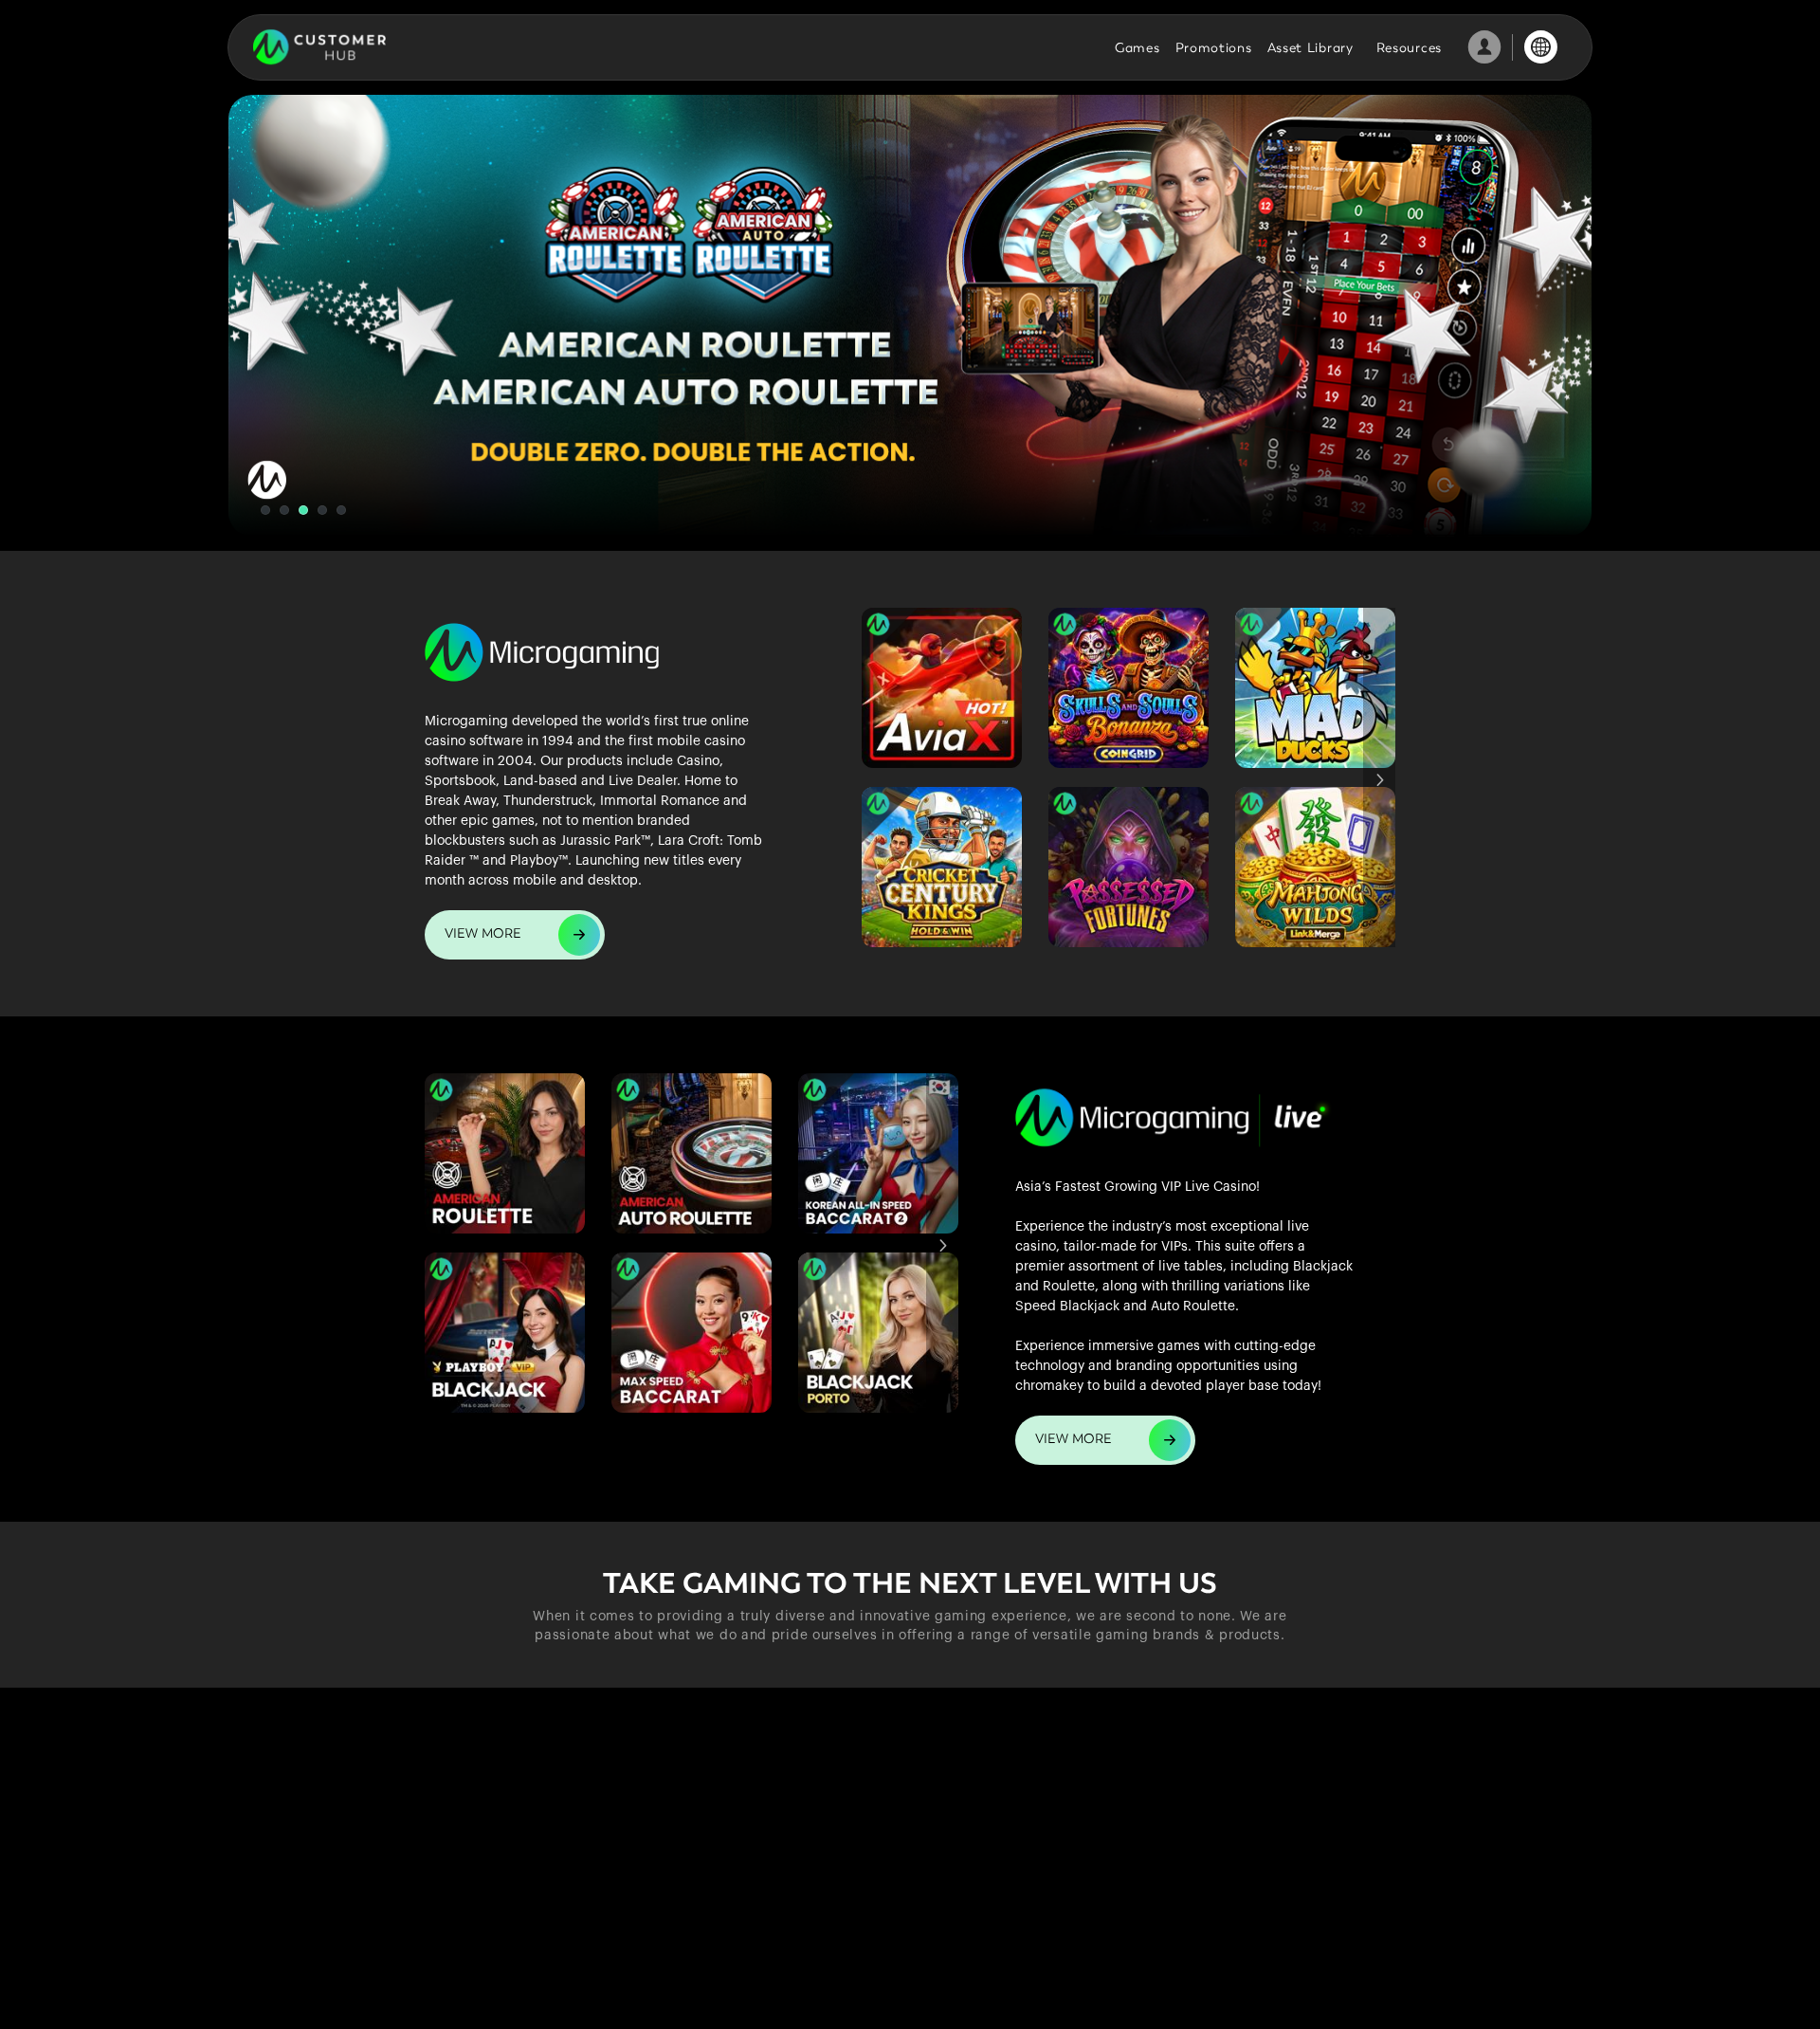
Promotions (1214, 48)
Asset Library (1310, 48)
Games (1137, 48)
